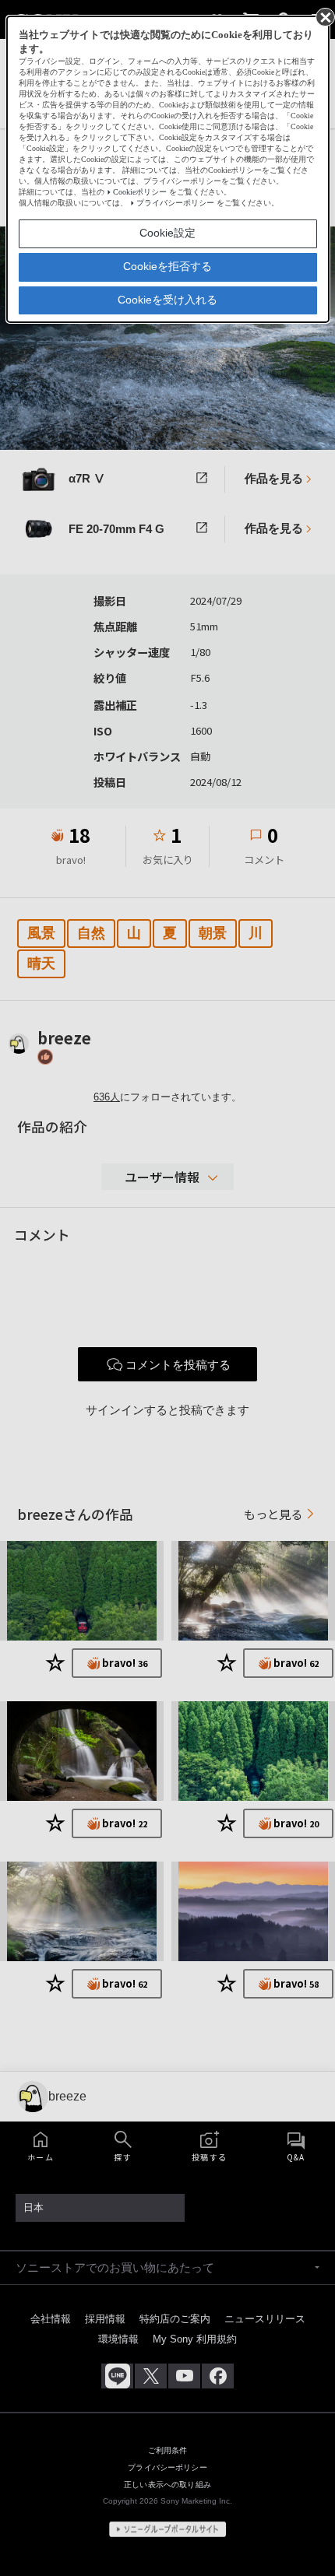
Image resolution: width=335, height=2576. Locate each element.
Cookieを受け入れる (167, 300)
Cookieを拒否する (167, 266)
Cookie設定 (167, 233)
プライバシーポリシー (175, 203)
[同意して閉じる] (324, 16)
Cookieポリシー (140, 192)
